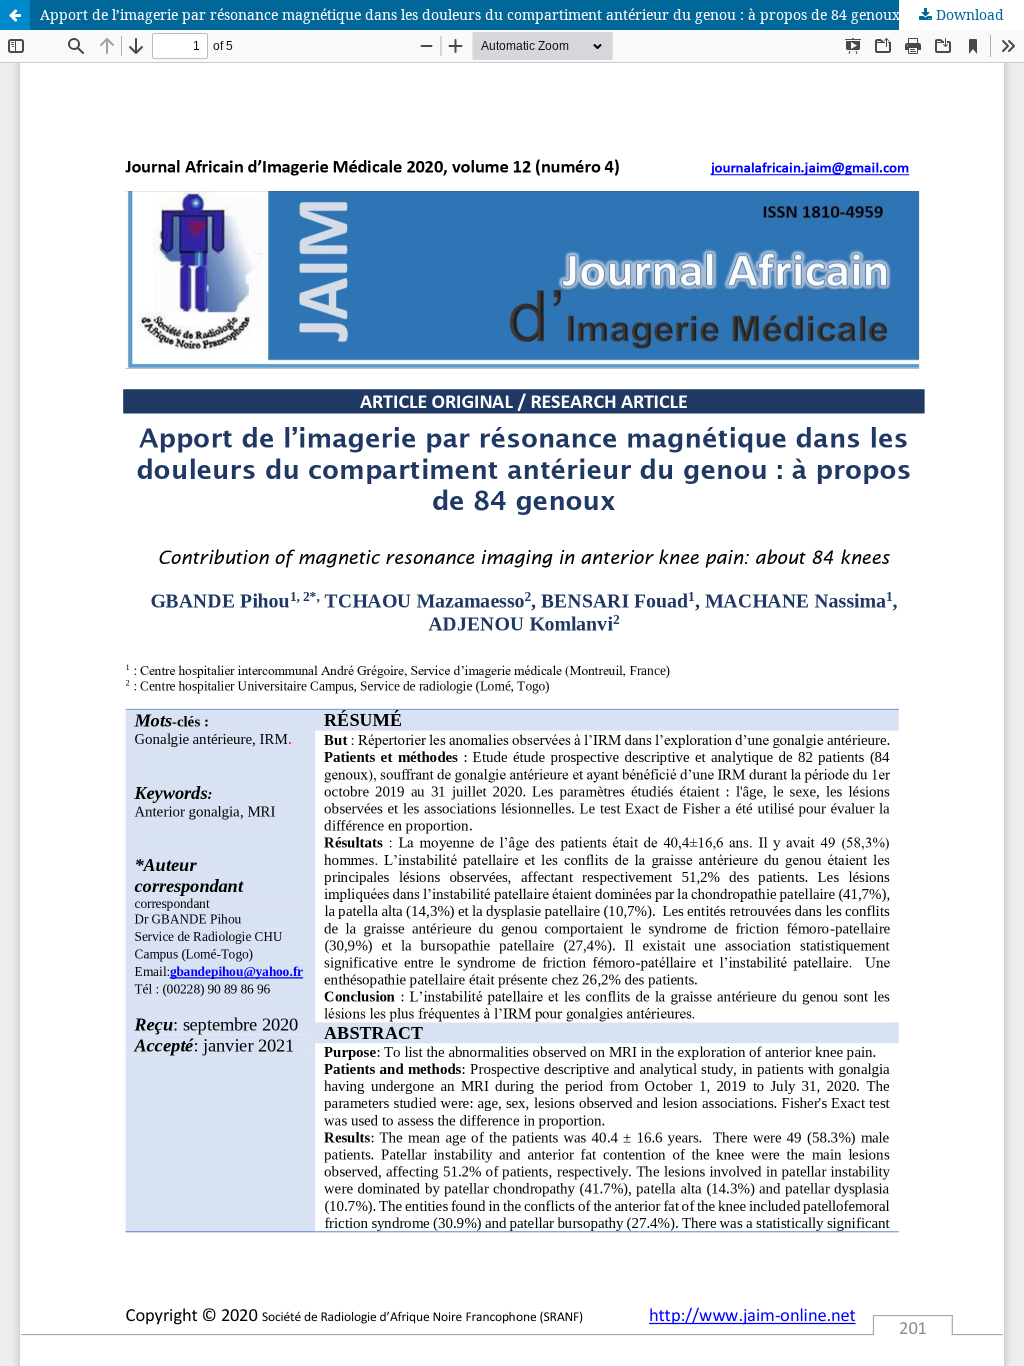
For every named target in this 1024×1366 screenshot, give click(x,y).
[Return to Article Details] (15, 15)
